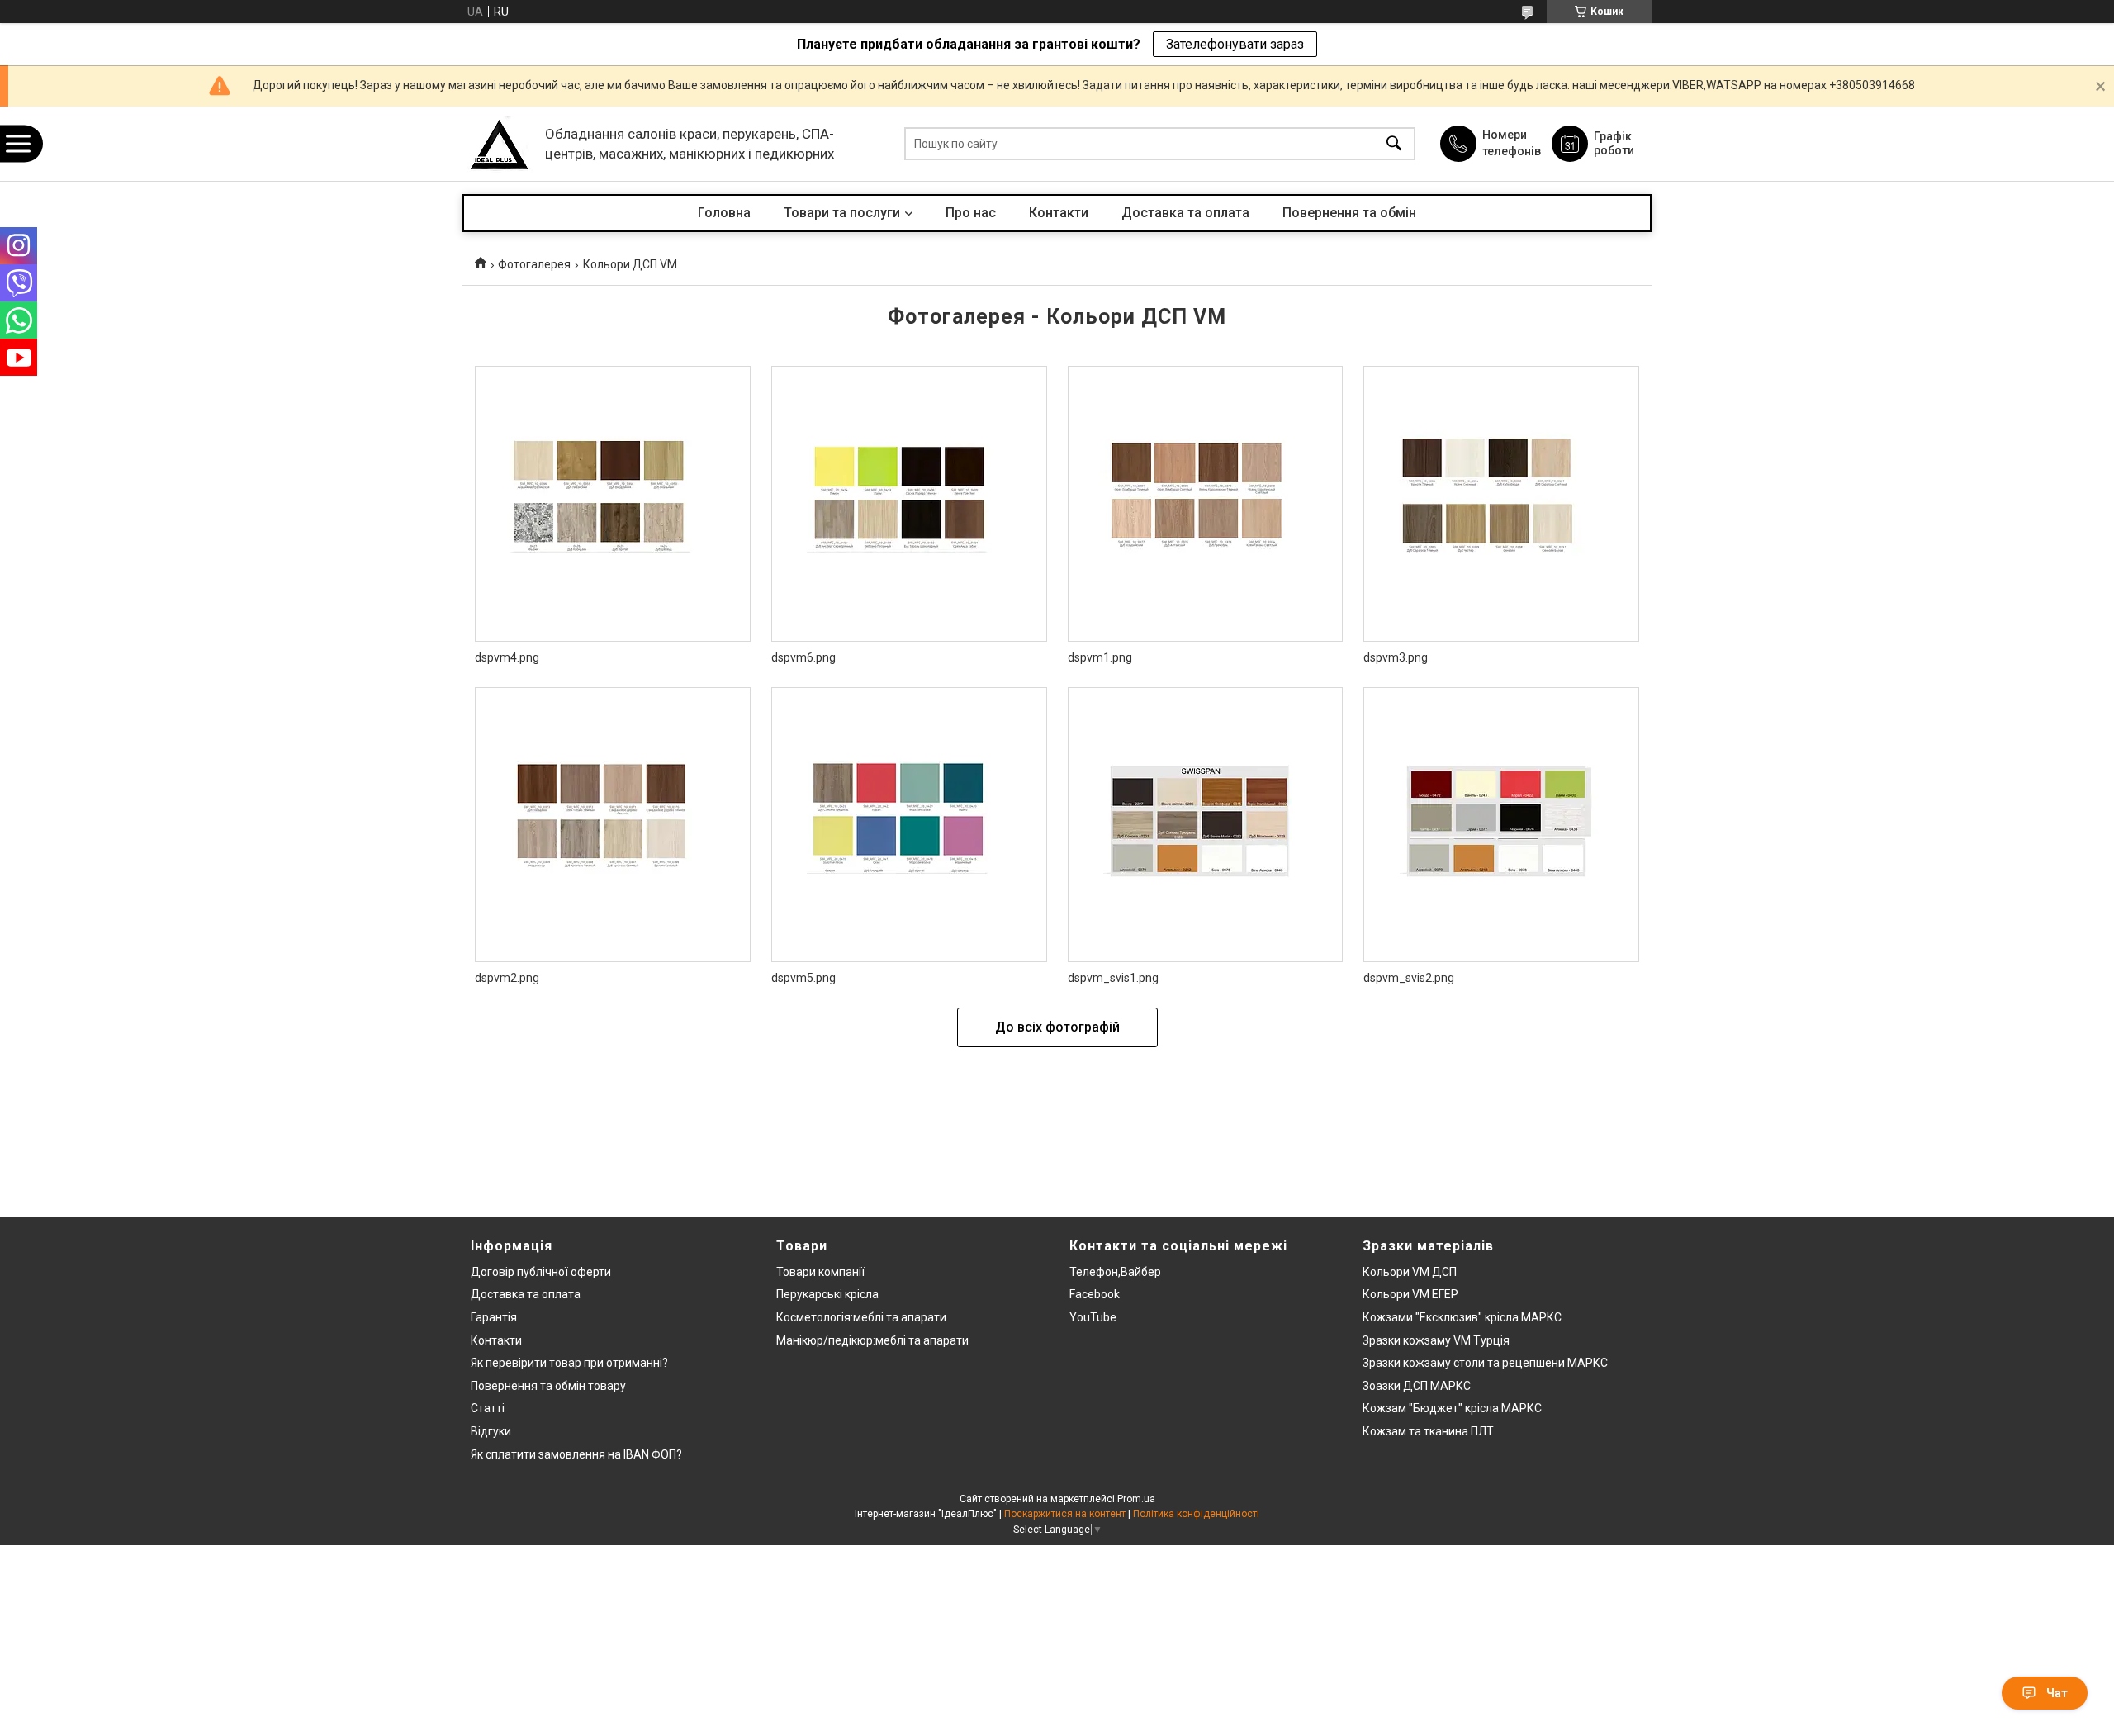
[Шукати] (1394, 144)
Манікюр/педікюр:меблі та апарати (872, 1340)
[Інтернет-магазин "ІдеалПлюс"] (500, 144)
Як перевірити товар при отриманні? (569, 1363)
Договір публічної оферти (541, 1272)
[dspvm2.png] (613, 825)
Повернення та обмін (1349, 213)
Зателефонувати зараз (1235, 44)
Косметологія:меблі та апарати (861, 1317)
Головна (724, 213)
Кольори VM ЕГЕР (1410, 1294)
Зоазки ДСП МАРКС (1417, 1386)
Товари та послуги (842, 213)
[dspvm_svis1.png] (1206, 825)
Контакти (1059, 213)
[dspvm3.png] (1501, 504)
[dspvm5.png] (909, 825)
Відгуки (491, 1431)
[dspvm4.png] (613, 504)
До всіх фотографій (1057, 1027)
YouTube (1093, 1317)
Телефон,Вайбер (1115, 1272)
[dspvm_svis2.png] (1501, 825)
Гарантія (494, 1317)
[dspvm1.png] (1206, 504)
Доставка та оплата (1185, 213)
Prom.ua (1136, 1499)
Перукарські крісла (827, 1294)
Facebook (1095, 1294)
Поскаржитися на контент (1065, 1514)
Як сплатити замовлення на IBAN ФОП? (576, 1454)
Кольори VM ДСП (1410, 1272)
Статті (488, 1408)
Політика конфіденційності (1196, 1514)
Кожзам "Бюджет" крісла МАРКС (1452, 1408)
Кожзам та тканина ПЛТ (1428, 1431)
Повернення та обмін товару (548, 1386)
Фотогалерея (534, 264)
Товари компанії (820, 1272)
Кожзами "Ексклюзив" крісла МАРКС (1462, 1317)
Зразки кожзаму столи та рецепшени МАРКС (1485, 1363)
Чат (2057, 1693)
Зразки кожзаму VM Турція (1436, 1340)
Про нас (971, 213)
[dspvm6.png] (909, 504)
